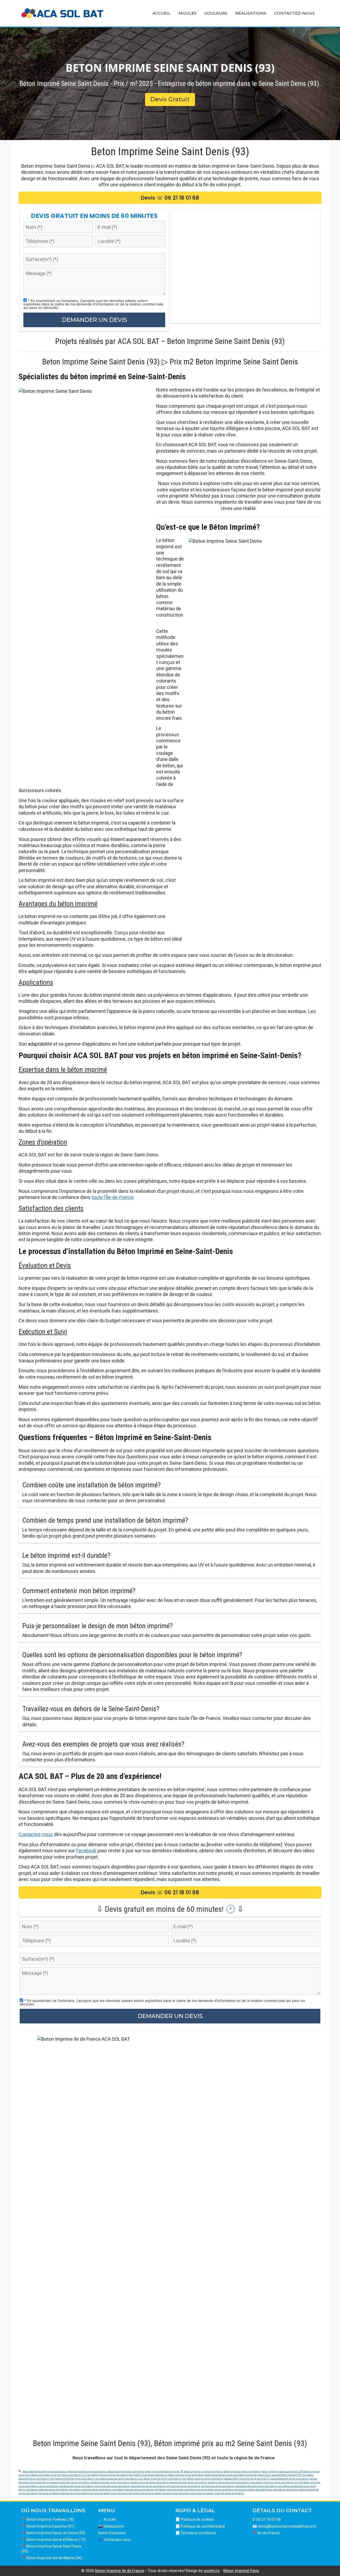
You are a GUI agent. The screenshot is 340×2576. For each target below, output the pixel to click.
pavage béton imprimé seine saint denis (247, 2479)
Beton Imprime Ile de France (120, 2571)
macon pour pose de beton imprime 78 (279, 2475)
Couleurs (216, 13)
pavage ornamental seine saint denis (229, 2482)
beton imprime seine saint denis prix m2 (67, 2475)
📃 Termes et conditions (196, 2533)
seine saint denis (49, 2486)
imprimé (252, 2475)
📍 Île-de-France (266, 2533)
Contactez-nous (294, 13)
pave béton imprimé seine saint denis (272, 2482)
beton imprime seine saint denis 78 (282, 2471)
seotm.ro (212, 2571)
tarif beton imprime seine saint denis (176, 2489)
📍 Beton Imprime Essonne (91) (48, 2526)
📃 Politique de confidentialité (200, 2526)
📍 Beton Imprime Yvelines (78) (48, 2519)
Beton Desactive (112, 2533)
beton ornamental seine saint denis (225, 2475)
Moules (188, 13)
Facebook (86, 1851)
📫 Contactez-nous (114, 2540)
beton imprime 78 (173, 2471)
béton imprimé (154, 2471)
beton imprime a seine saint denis (203, 2471)
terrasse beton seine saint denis (216, 2489)
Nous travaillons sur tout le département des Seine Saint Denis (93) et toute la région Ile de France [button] (174, 2458)
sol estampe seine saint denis (148, 2486)
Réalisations (251, 13)
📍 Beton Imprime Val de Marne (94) (52, 2558)
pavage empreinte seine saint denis (70, 2482)
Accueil (161, 13)
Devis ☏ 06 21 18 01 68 (170, 198)
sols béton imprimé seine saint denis (90, 2489)
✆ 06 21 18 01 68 (267, 2519)
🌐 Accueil (107, 2519)
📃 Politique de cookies (195, 2519)
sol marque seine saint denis (218, 2486)
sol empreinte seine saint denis (112, 2486)
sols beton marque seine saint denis (133, 2489)
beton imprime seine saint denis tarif (113, 2475)
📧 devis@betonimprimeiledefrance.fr (284, 2526)
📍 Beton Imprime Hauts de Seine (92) (53, 2533)
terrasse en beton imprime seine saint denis (116, 2493)
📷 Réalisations (111, 2526)
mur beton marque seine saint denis (203, 2479)
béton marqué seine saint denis (186, 2475)
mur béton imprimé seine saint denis (160, 2479)
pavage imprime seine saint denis (149, 2482)
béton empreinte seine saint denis (87, 2471)
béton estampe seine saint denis (126, 2471)
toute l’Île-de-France (113, 1197)
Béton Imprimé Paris (241, 2571)
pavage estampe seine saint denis (110, 2482)
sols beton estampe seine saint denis (47, 2489)
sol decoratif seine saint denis (76, 2486)
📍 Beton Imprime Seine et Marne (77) (53, 2540)
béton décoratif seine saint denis (48, 2471)
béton (26, 2471)
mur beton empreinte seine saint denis (72, 2479)
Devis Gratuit (170, 99)
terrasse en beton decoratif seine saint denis (260, 2489)
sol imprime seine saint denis (183, 2486)
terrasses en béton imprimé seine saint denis (218, 2493)
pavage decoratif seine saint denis (290, 2479)
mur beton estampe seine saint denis (116, 2479)
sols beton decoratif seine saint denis (256, 2486)
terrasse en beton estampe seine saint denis (64, 2493)
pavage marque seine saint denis (188, 2482)
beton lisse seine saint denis (151, 2475)
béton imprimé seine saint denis (242, 2471)
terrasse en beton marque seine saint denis (167, 2493)
